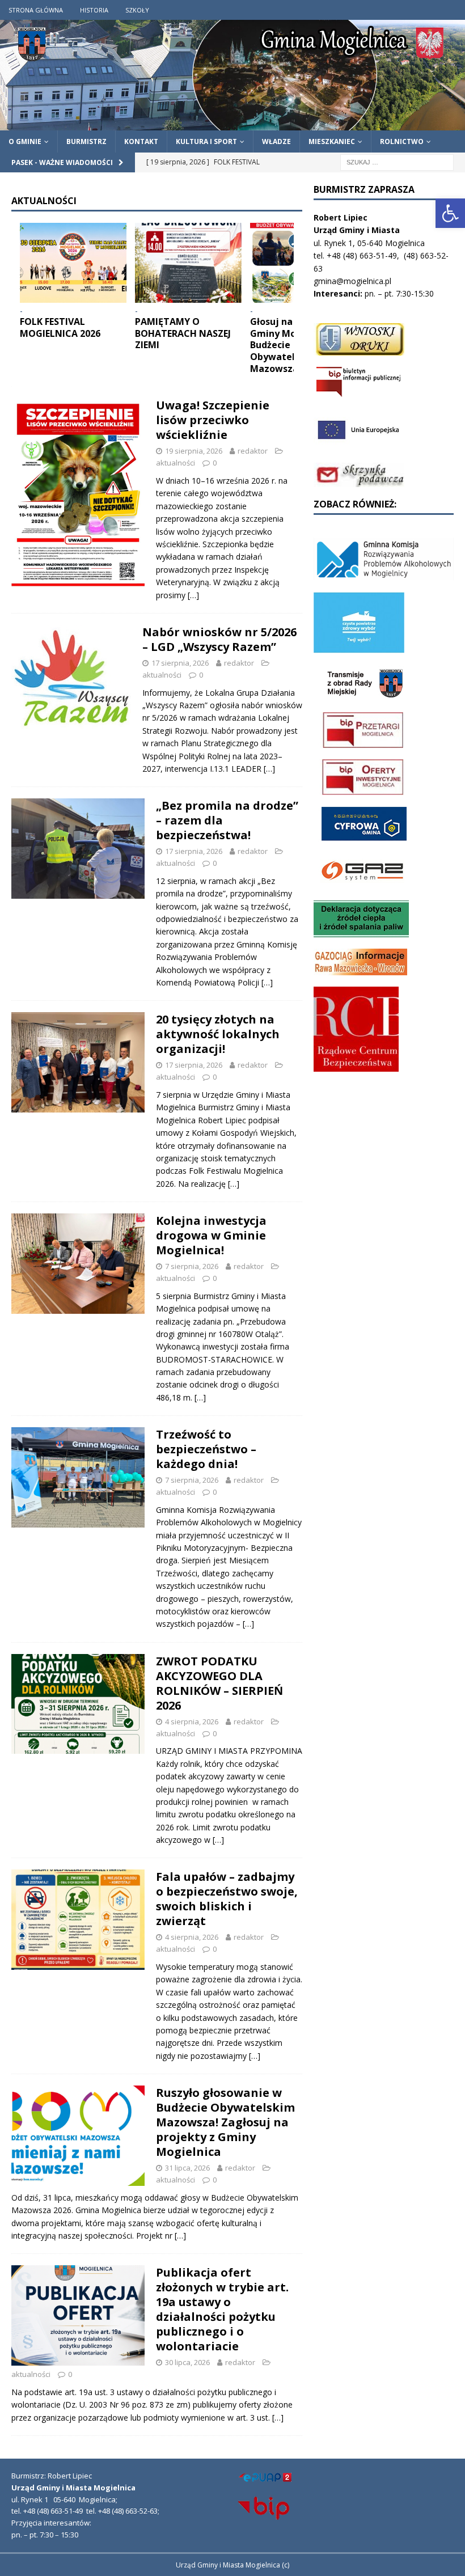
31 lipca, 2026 (187, 2168)
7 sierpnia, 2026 (192, 1266)
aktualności (176, 463)
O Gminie (25, 141)
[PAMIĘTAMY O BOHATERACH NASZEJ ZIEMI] (188, 263)
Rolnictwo (402, 141)
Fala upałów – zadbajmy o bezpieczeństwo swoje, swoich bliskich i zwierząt (227, 1899)
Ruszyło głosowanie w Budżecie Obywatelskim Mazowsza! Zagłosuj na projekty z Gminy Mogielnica (225, 2122)
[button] (450, 213)
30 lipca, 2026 (187, 2362)
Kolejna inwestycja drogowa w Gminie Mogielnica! (211, 1235)
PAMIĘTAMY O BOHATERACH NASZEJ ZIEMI (183, 333)
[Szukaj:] (397, 161)
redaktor (253, 451)
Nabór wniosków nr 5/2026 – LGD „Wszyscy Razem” (219, 639)
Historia (94, 10)
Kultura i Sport (206, 141)
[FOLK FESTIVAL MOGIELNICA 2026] (73, 263)
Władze (276, 141)
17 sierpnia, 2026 (180, 663)
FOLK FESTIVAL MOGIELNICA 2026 (60, 327)
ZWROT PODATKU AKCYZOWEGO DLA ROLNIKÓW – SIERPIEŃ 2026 (219, 1683)
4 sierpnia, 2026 (192, 1721)
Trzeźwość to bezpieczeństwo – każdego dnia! (206, 1449)
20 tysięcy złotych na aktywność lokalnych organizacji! (218, 1034)
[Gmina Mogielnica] (232, 124)
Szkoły (137, 10)
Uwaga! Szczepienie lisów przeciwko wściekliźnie (213, 420)
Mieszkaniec (332, 141)
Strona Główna (36, 10)
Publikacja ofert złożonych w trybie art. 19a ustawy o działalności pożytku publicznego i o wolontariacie (222, 2309)
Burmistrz (86, 141)
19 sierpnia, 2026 (194, 451)
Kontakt (141, 141)
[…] (193, 595)
